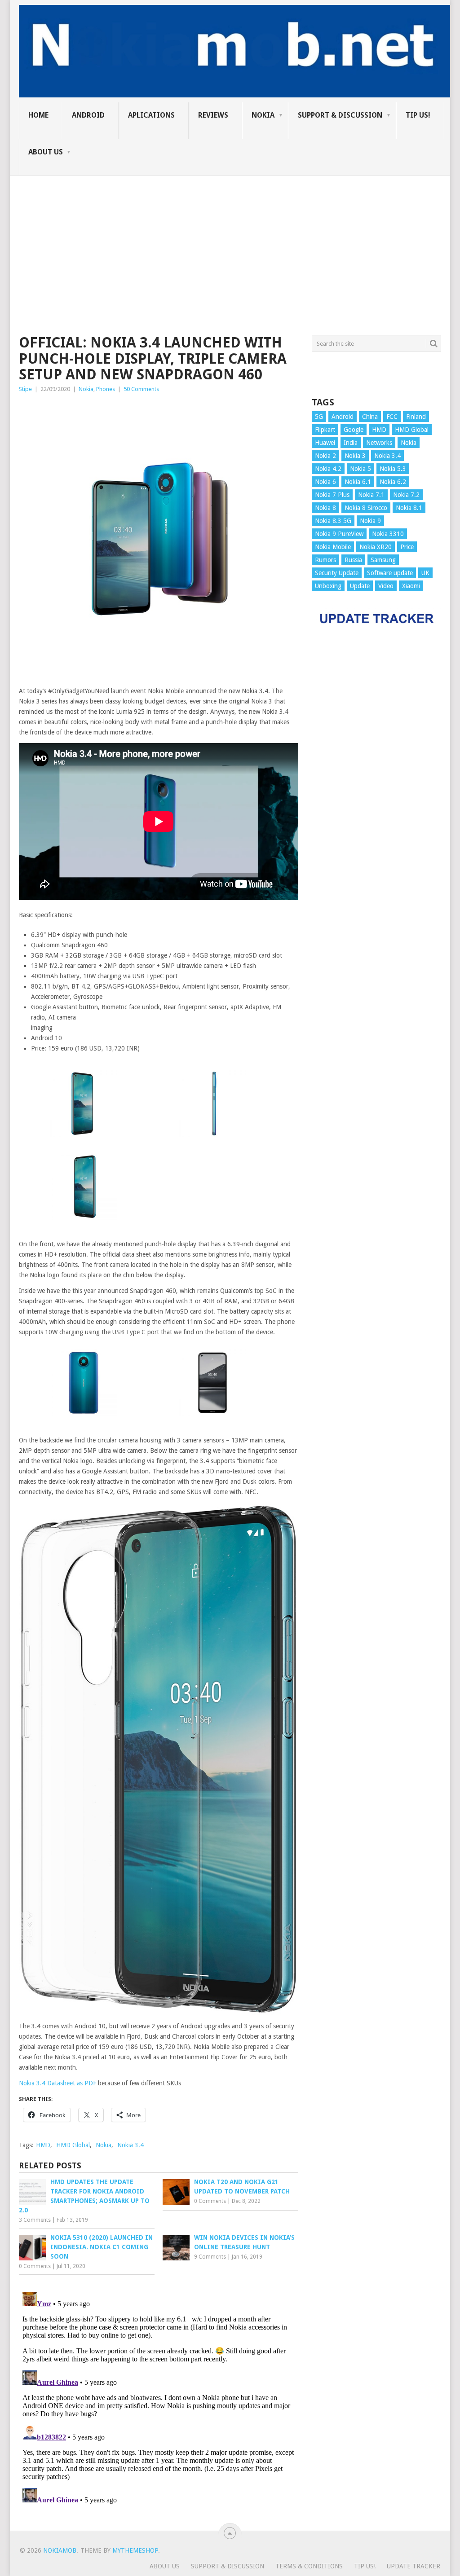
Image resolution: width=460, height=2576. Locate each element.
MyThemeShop (135, 2550)
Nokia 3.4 (130, 2145)
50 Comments (141, 389)
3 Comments (35, 2220)
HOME (38, 115)
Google (354, 430)
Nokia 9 (370, 521)
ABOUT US (46, 152)
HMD (43, 2145)
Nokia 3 (355, 456)
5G (319, 417)
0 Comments (210, 2201)
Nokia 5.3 (393, 469)
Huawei (325, 443)
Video (386, 586)
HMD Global (73, 2145)
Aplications (151, 115)
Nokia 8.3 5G (333, 521)
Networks (379, 443)
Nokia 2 (325, 456)
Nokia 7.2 (406, 495)
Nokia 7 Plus (332, 495)
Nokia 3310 (388, 534)
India (351, 443)
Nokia (263, 115)
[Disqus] (159, 2400)
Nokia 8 (325, 508)
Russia (353, 560)
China (370, 417)
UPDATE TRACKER (414, 2566)
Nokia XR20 (376, 547)
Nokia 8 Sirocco (366, 508)
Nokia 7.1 (371, 495)
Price (407, 547)
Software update (390, 573)
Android (88, 115)
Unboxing (328, 586)
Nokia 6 (325, 482)
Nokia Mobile (333, 547)
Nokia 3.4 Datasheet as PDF (57, 2083)
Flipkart (325, 430)
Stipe (25, 389)
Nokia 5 (360, 469)
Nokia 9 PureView (339, 534)
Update (360, 586)
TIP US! (418, 115)
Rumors (325, 560)
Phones (106, 389)
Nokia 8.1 (409, 508)
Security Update (337, 573)
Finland (416, 417)
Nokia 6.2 (393, 482)
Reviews (213, 115)
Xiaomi (411, 586)
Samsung (383, 560)
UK (425, 573)
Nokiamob (60, 2550)
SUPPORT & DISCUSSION (340, 115)
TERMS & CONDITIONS (309, 2566)
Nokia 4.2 (328, 469)
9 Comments (210, 2257)
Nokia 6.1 (358, 482)
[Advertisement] (230, 239)
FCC (392, 417)
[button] (83, 1105)
